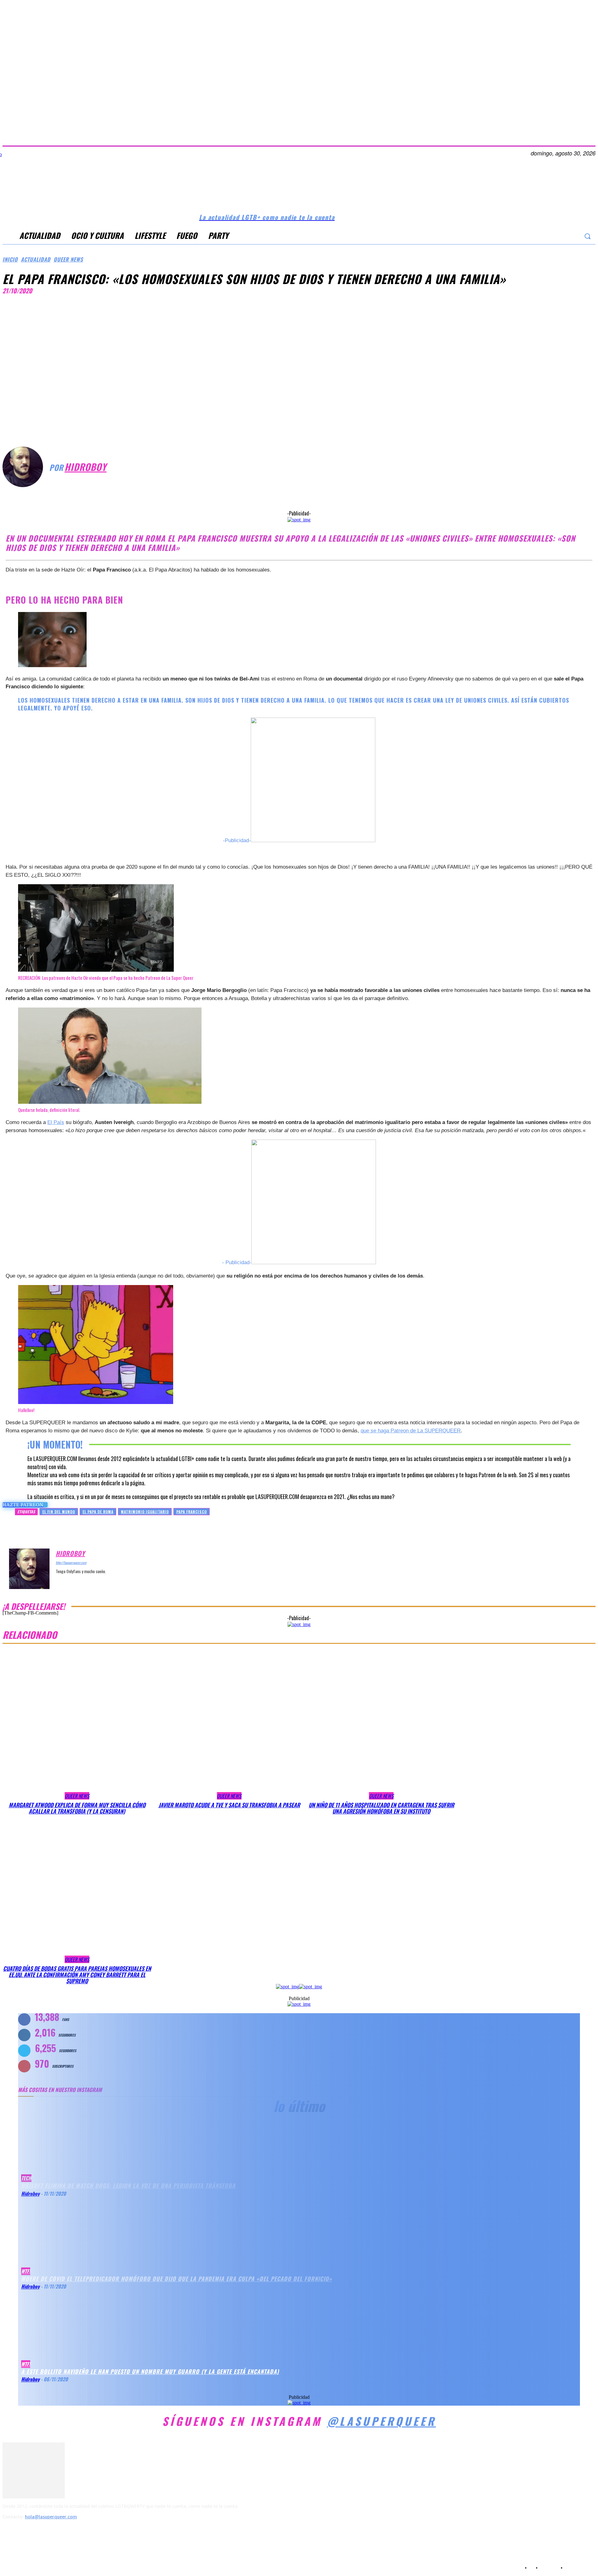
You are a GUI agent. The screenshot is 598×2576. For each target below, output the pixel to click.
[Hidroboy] (26, 467)
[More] (372, 494)
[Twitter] (560, 236)
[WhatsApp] (349, 494)
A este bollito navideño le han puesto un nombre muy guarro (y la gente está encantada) (150, 2371)
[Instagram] (548, 236)
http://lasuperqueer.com (71, 1563)
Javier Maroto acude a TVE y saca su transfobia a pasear (229, 1805)
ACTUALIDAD (36, 259)
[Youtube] (573, 236)
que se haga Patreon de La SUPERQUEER (411, 1431)
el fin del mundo (59, 1512)
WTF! (26, 2364)
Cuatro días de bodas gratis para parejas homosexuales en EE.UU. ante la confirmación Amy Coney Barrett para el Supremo (77, 1975)
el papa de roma (98, 1512)
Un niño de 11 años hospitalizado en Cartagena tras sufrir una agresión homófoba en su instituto (381, 1808)
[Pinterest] (326, 494)
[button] (587, 236)
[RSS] (43, 2532)
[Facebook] (535, 236)
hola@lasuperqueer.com (51, 2517)
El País (56, 1122)
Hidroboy (85, 467)
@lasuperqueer (382, 2421)
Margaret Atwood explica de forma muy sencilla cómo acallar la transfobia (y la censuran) (77, 1808)
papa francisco (192, 1512)
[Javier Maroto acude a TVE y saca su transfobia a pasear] (229, 1725)
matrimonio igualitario (145, 1512)
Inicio (10, 259)
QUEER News (68, 259)
